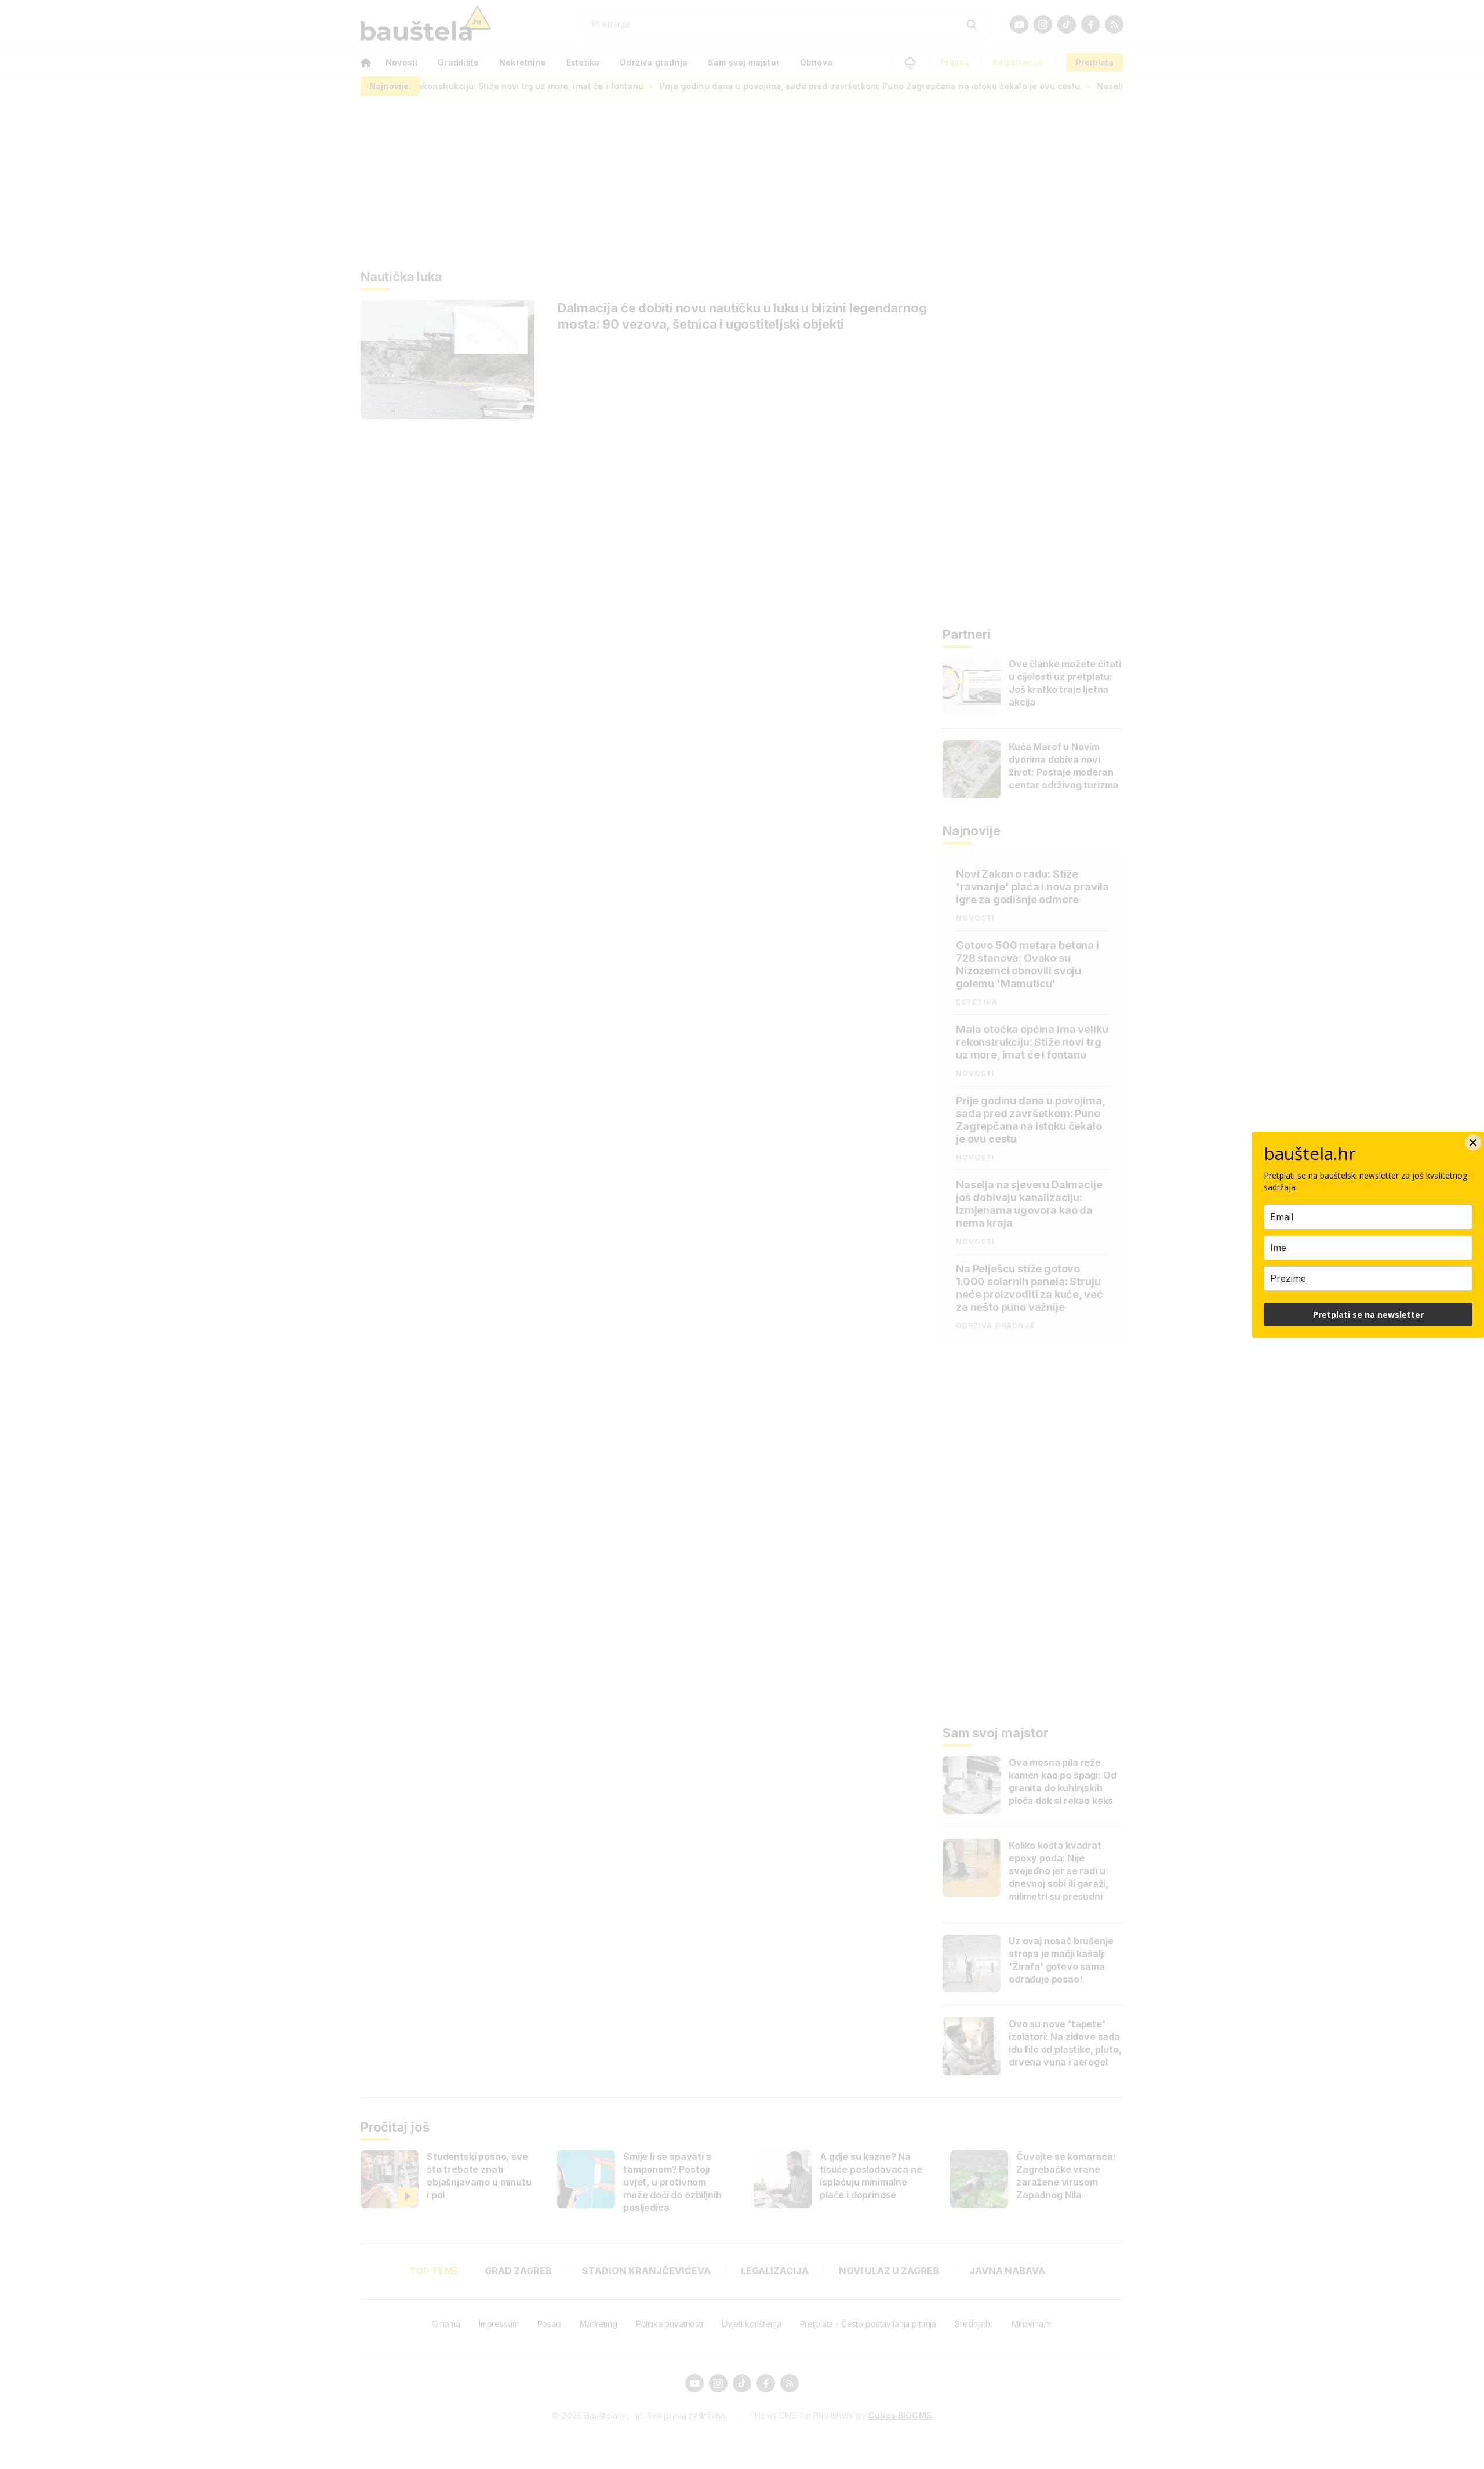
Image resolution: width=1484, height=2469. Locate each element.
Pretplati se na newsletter (1368, 1315)
